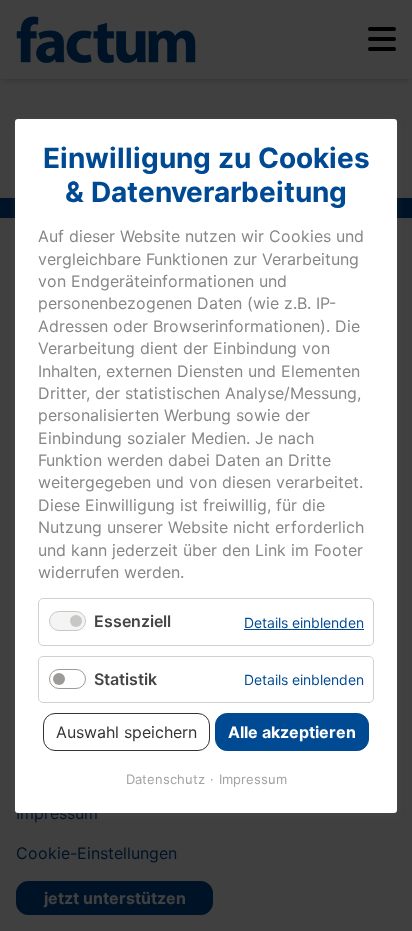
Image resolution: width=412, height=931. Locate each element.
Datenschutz (165, 778)
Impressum (253, 778)
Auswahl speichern (126, 731)
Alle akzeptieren (292, 731)
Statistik (125, 678)
